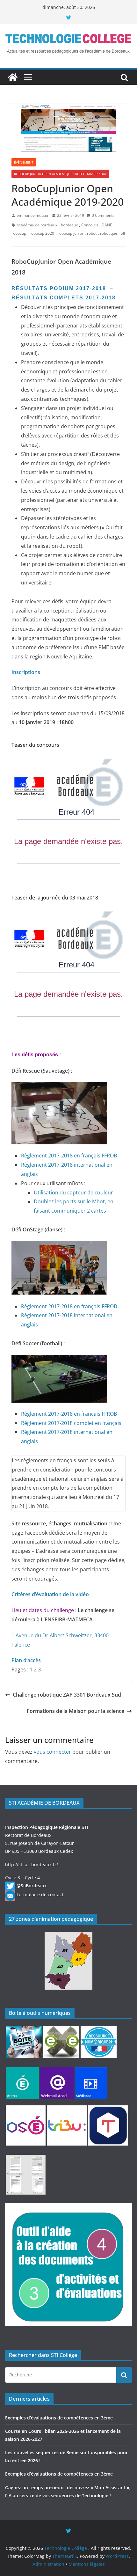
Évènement (24, 162)
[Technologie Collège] (13, 77)
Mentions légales (87, 2564)
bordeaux (69, 225)
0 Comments (103, 215)
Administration (48, 2564)
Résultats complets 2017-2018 (65, 298)
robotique (109, 233)
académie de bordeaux (37, 225)
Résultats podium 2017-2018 (59, 288)
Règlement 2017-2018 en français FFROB (69, 1156)
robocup (19, 233)
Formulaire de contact (40, 1894)
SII (123, 233)
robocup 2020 (42, 233)
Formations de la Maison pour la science (76, 1711)
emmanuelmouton (33, 215)
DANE (107, 225)
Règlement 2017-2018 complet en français (71, 1423)
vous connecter (52, 1752)
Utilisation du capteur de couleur (73, 1193)
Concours (90, 225)
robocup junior (71, 233)
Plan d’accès (26, 1660)
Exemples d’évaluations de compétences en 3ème (59, 2418)
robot (92, 233)
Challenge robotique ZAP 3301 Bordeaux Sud (67, 1695)
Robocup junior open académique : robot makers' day (60, 174)
